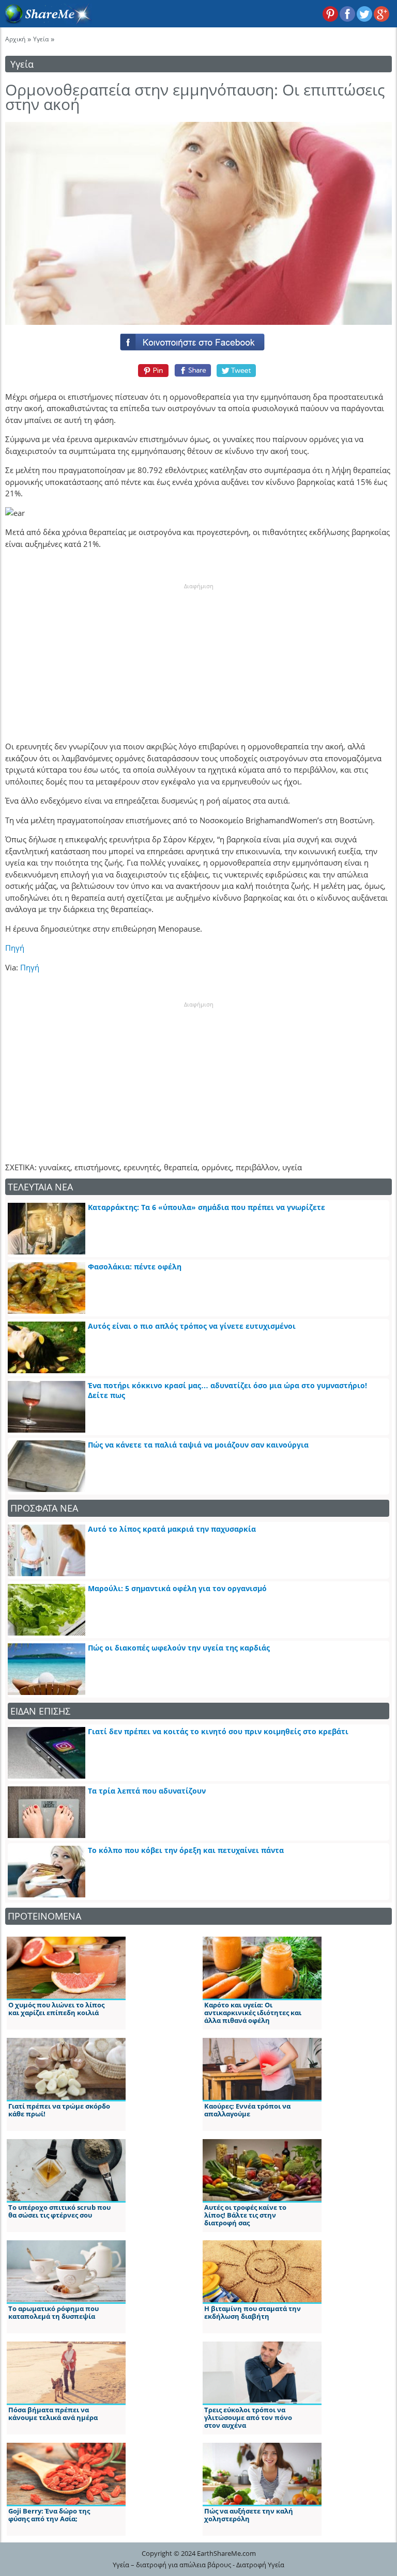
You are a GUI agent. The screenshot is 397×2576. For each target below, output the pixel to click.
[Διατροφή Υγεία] (46, 21)
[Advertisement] (198, 655)
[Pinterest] (152, 370)
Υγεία (41, 39)
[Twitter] (237, 370)
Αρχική (15, 39)
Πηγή (15, 948)
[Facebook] (198, 340)
